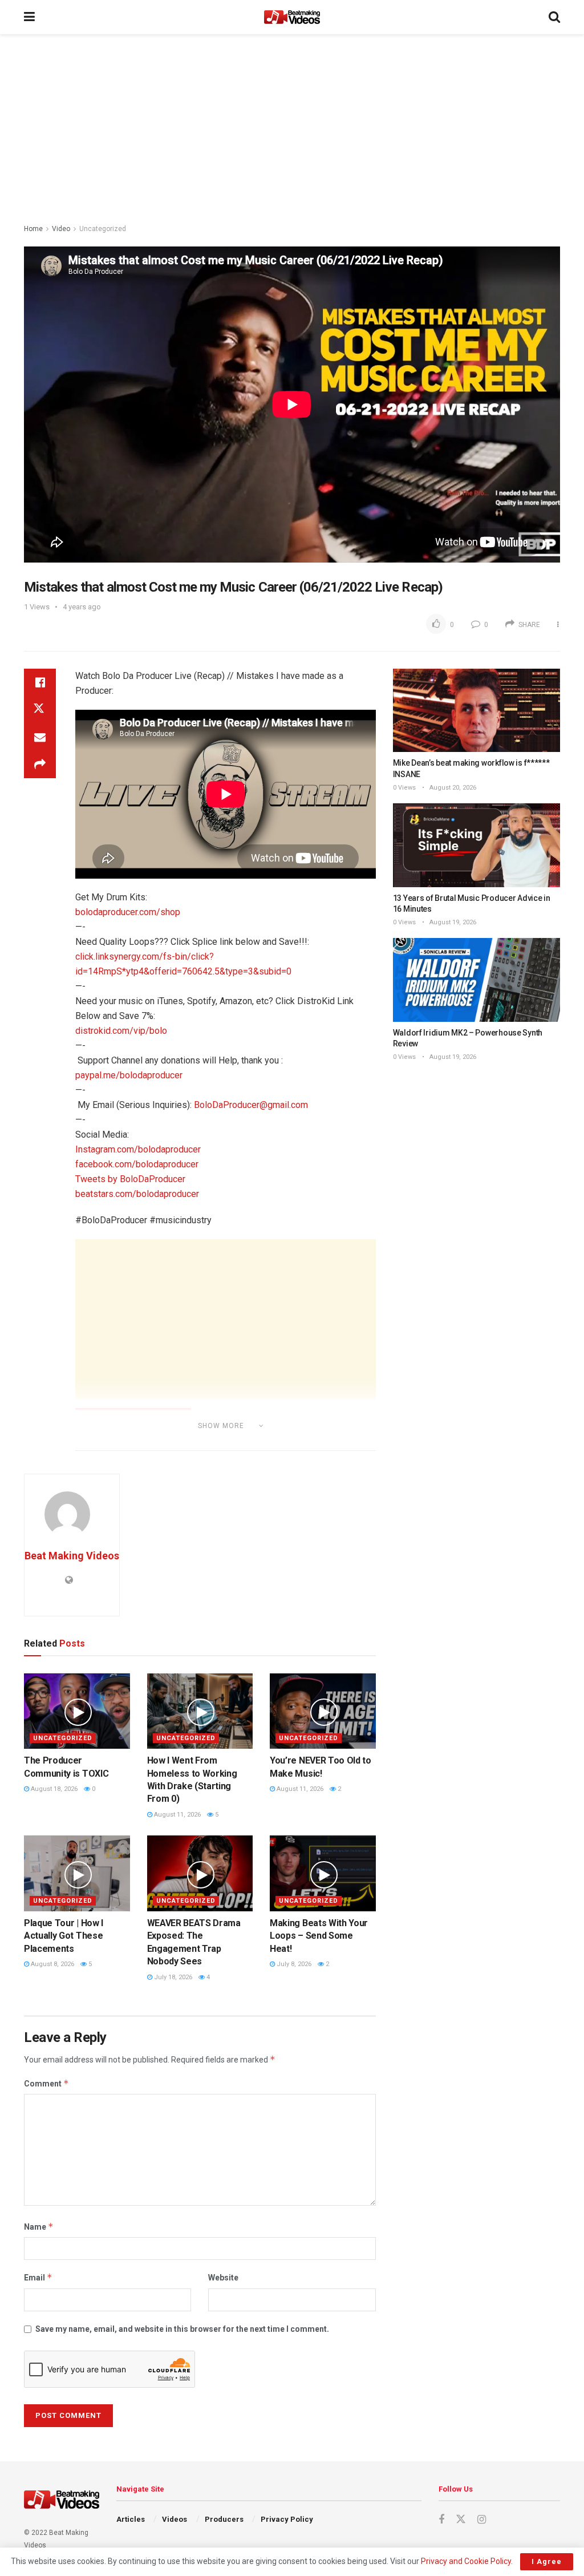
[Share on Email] (40, 737)
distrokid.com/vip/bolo (121, 1031)
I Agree (547, 2561)
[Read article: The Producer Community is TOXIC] (77, 1711)
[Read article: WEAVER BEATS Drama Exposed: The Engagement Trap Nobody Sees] (200, 1873)
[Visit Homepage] (292, 17)
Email (38, 2277)
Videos (175, 2519)
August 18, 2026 (53, 1789)
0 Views (404, 788)
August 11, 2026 (177, 1815)
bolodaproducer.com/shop (128, 912)
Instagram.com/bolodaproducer (138, 1149)
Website (223, 2278)
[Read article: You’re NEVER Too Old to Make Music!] (323, 1711)
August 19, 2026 (452, 922)
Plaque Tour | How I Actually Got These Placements (64, 1936)
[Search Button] (554, 17)
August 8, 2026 (52, 1964)
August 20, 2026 (452, 788)
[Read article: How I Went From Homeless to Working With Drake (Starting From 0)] (200, 1711)
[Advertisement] (292, 131)
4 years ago (82, 607)
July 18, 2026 (172, 1977)
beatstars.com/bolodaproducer (137, 1194)
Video (61, 229)
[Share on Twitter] (40, 710)
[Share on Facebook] (40, 682)
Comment (46, 2083)
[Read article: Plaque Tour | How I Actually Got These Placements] (77, 1873)
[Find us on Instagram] (482, 2520)
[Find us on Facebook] (441, 2520)
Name (39, 2227)
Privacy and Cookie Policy (466, 2561)
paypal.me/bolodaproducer (129, 1075)
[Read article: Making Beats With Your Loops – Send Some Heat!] (323, 1873)
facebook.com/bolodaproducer (137, 1164)
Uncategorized (103, 229)
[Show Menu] (29, 17)
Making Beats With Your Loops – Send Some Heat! (319, 1936)
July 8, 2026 (293, 1964)
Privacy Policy (287, 2519)
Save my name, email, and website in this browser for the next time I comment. (182, 2329)
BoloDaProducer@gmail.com (251, 1105)
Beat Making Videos (72, 1556)
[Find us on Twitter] (461, 2520)
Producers (224, 2519)
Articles (131, 2519)
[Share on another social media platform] (40, 765)
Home (33, 229)
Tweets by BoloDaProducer (130, 1179)
